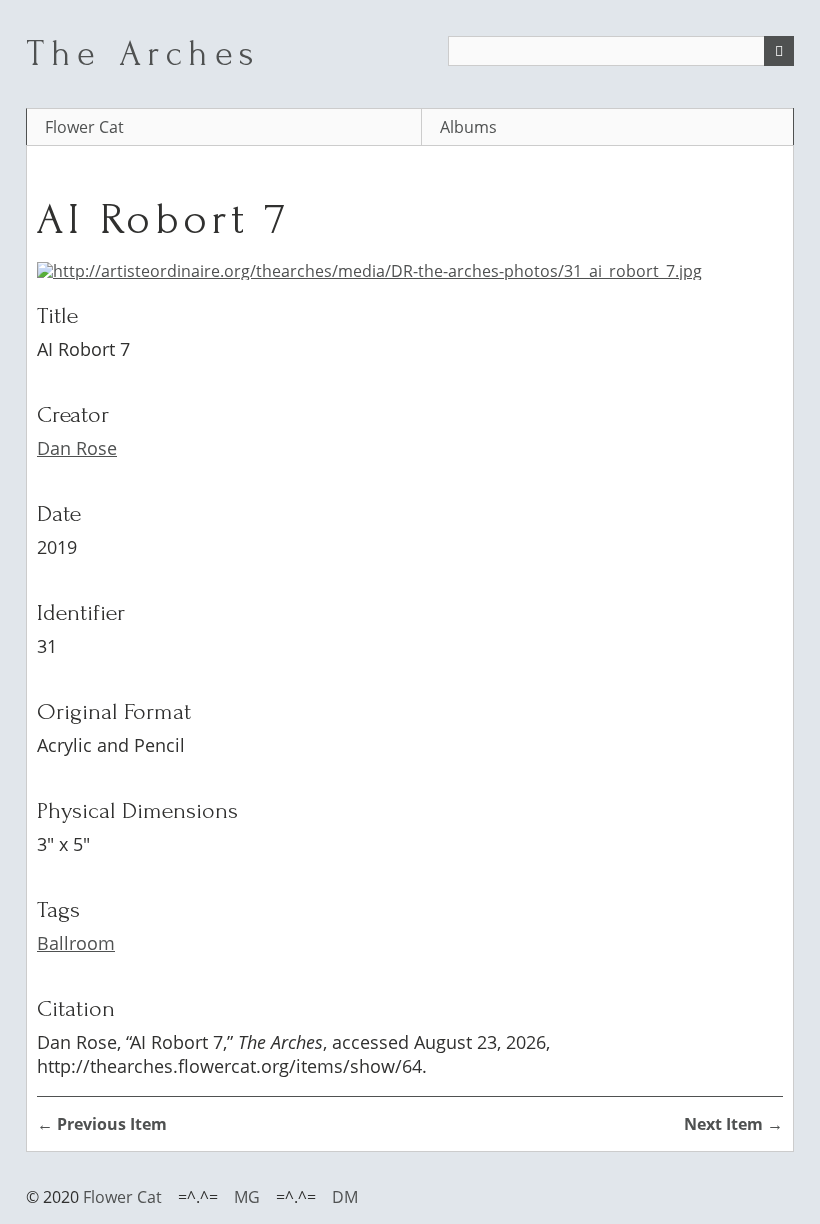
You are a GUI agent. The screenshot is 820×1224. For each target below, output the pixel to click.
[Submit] (779, 51)
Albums (468, 127)
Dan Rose (77, 448)
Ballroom (76, 943)
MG (247, 1197)
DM (345, 1197)
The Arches (143, 54)
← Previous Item (102, 1124)
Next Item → (733, 1124)
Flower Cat (84, 127)
